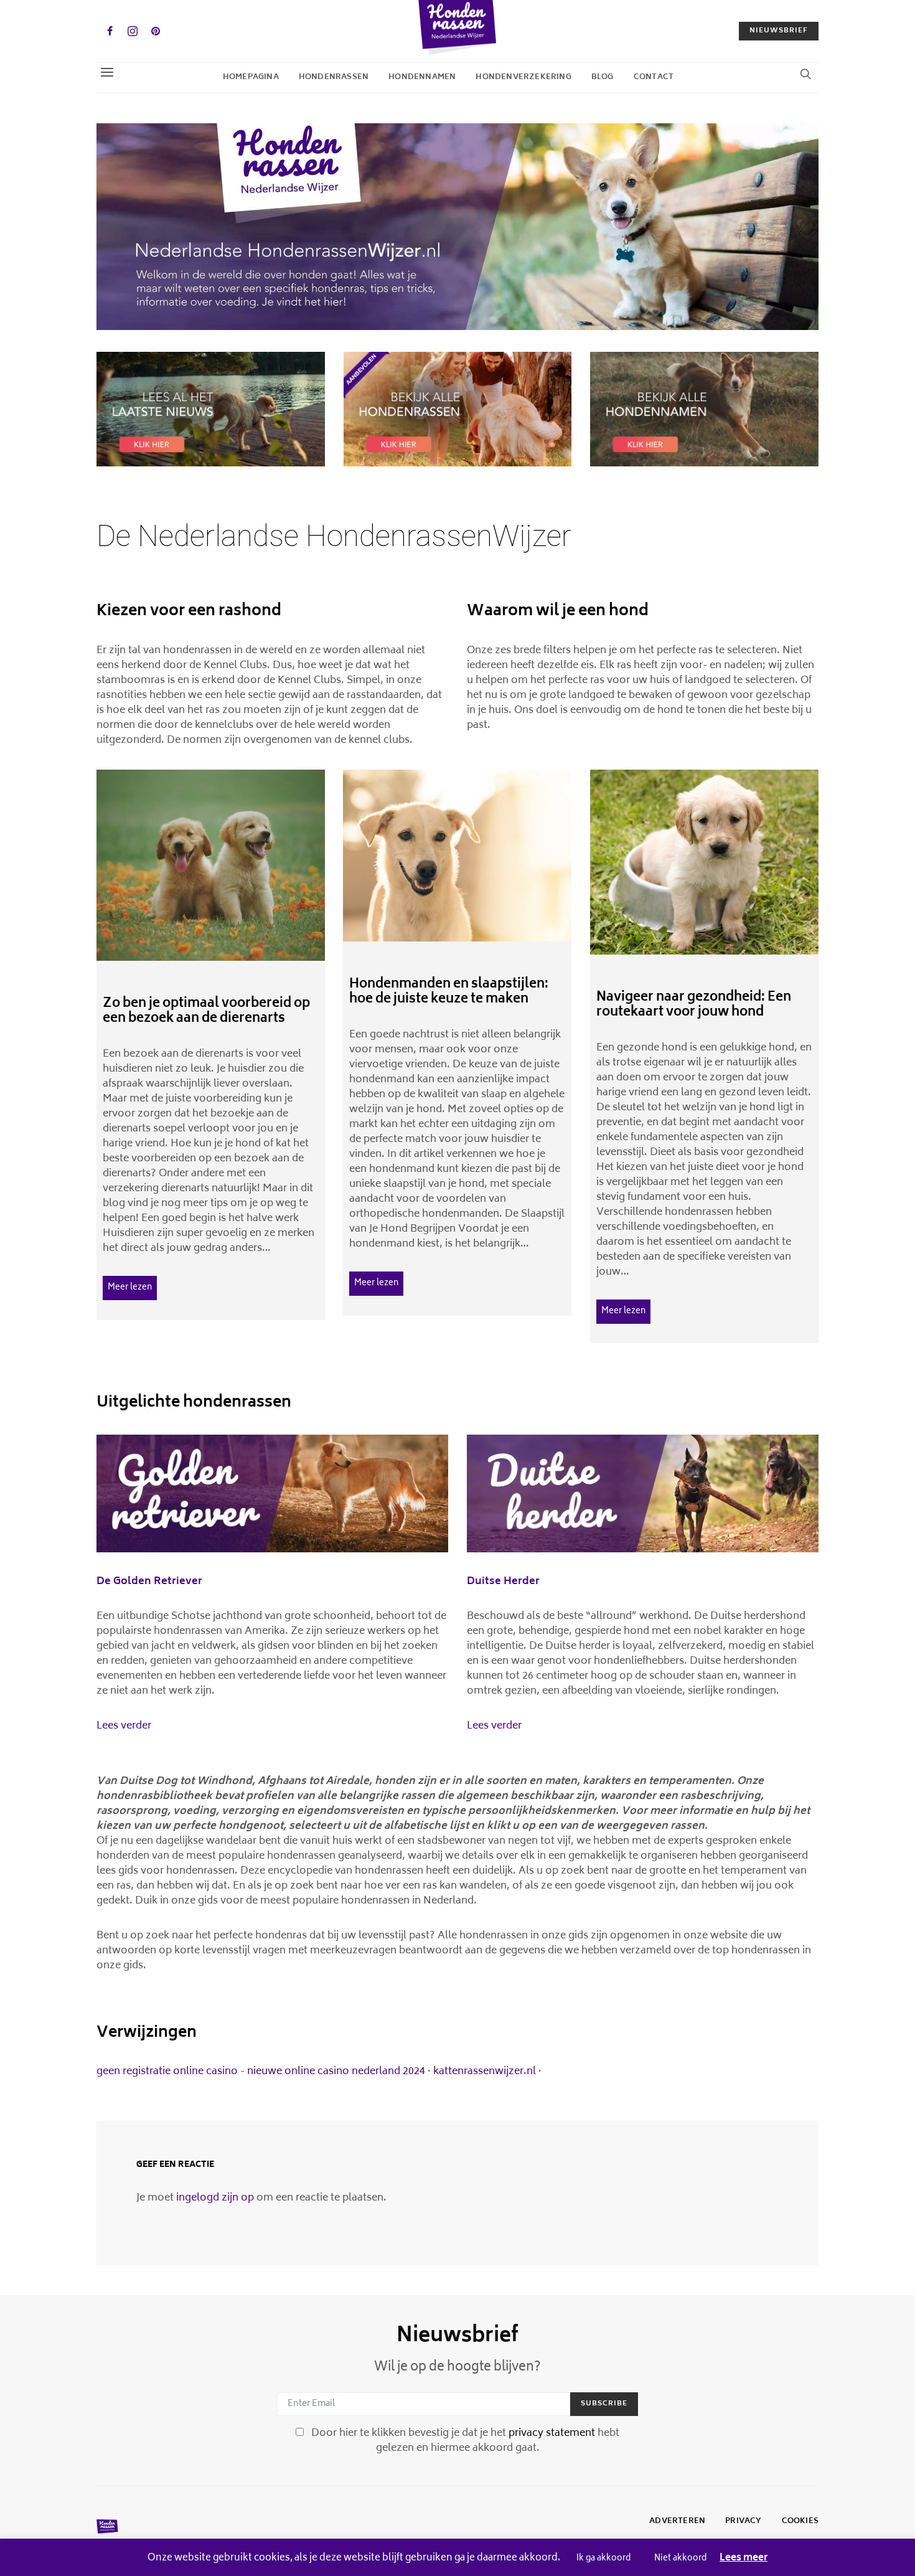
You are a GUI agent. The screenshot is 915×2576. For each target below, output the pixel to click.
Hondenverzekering (523, 78)
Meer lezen (130, 1288)
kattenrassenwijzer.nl (485, 2072)
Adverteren (677, 2522)
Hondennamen (422, 78)
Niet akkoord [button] (680, 2559)
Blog (603, 78)
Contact (654, 78)
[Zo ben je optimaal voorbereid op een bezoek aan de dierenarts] (211, 865)
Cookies (800, 2522)
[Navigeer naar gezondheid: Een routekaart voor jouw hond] (704, 862)
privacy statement (552, 2433)
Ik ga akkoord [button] (603, 2559)
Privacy (743, 2522)
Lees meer (744, 2559)
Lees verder (124, 1726)
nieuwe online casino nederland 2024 (336, 2072)
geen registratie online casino (167, 2072)
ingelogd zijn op (215, 2198)
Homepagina (251, 78)
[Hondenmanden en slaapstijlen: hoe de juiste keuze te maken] (457, 856)
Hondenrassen (334, 78)
